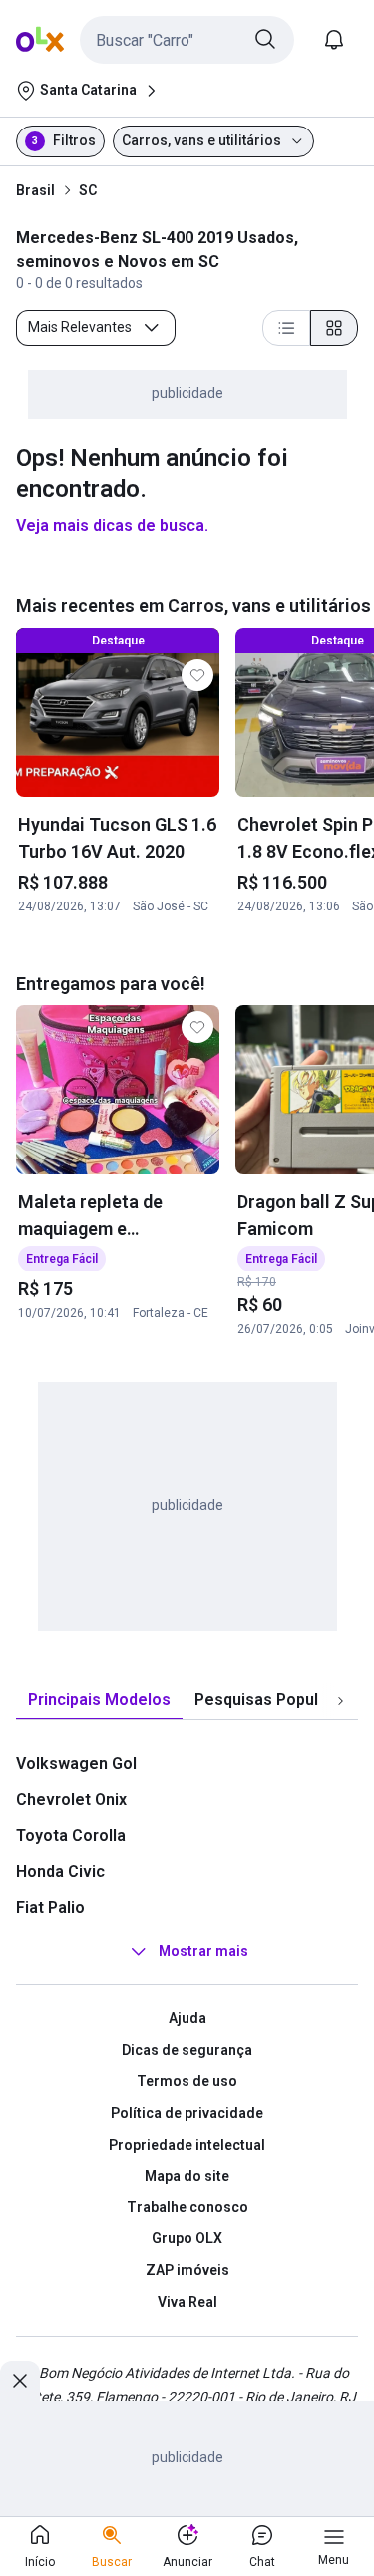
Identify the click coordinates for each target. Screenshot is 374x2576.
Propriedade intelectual (187, 2145)
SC (88, 190)
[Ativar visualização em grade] (334, 328)
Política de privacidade (187, 2113)
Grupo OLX (187, 2238)
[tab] (99, 1701)
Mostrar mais (203, 1951)
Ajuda (187, 2018)
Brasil (35, 190)
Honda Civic (60, 1871)
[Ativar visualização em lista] (286, 328)
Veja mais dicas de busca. (112, 525)
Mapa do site (187, 2176)
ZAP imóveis (187, 2270)
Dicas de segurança (187, 2050)
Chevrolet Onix (71, 1800)
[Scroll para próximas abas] (340, 1701)
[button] (187, 40)
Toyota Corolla (71, 1835)
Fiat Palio (50, 1907)
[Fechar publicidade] (20, 2381)
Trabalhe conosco (187, 2207)
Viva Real (187, 2302)
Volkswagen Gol (76, 1764)
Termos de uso (187, 2081)
